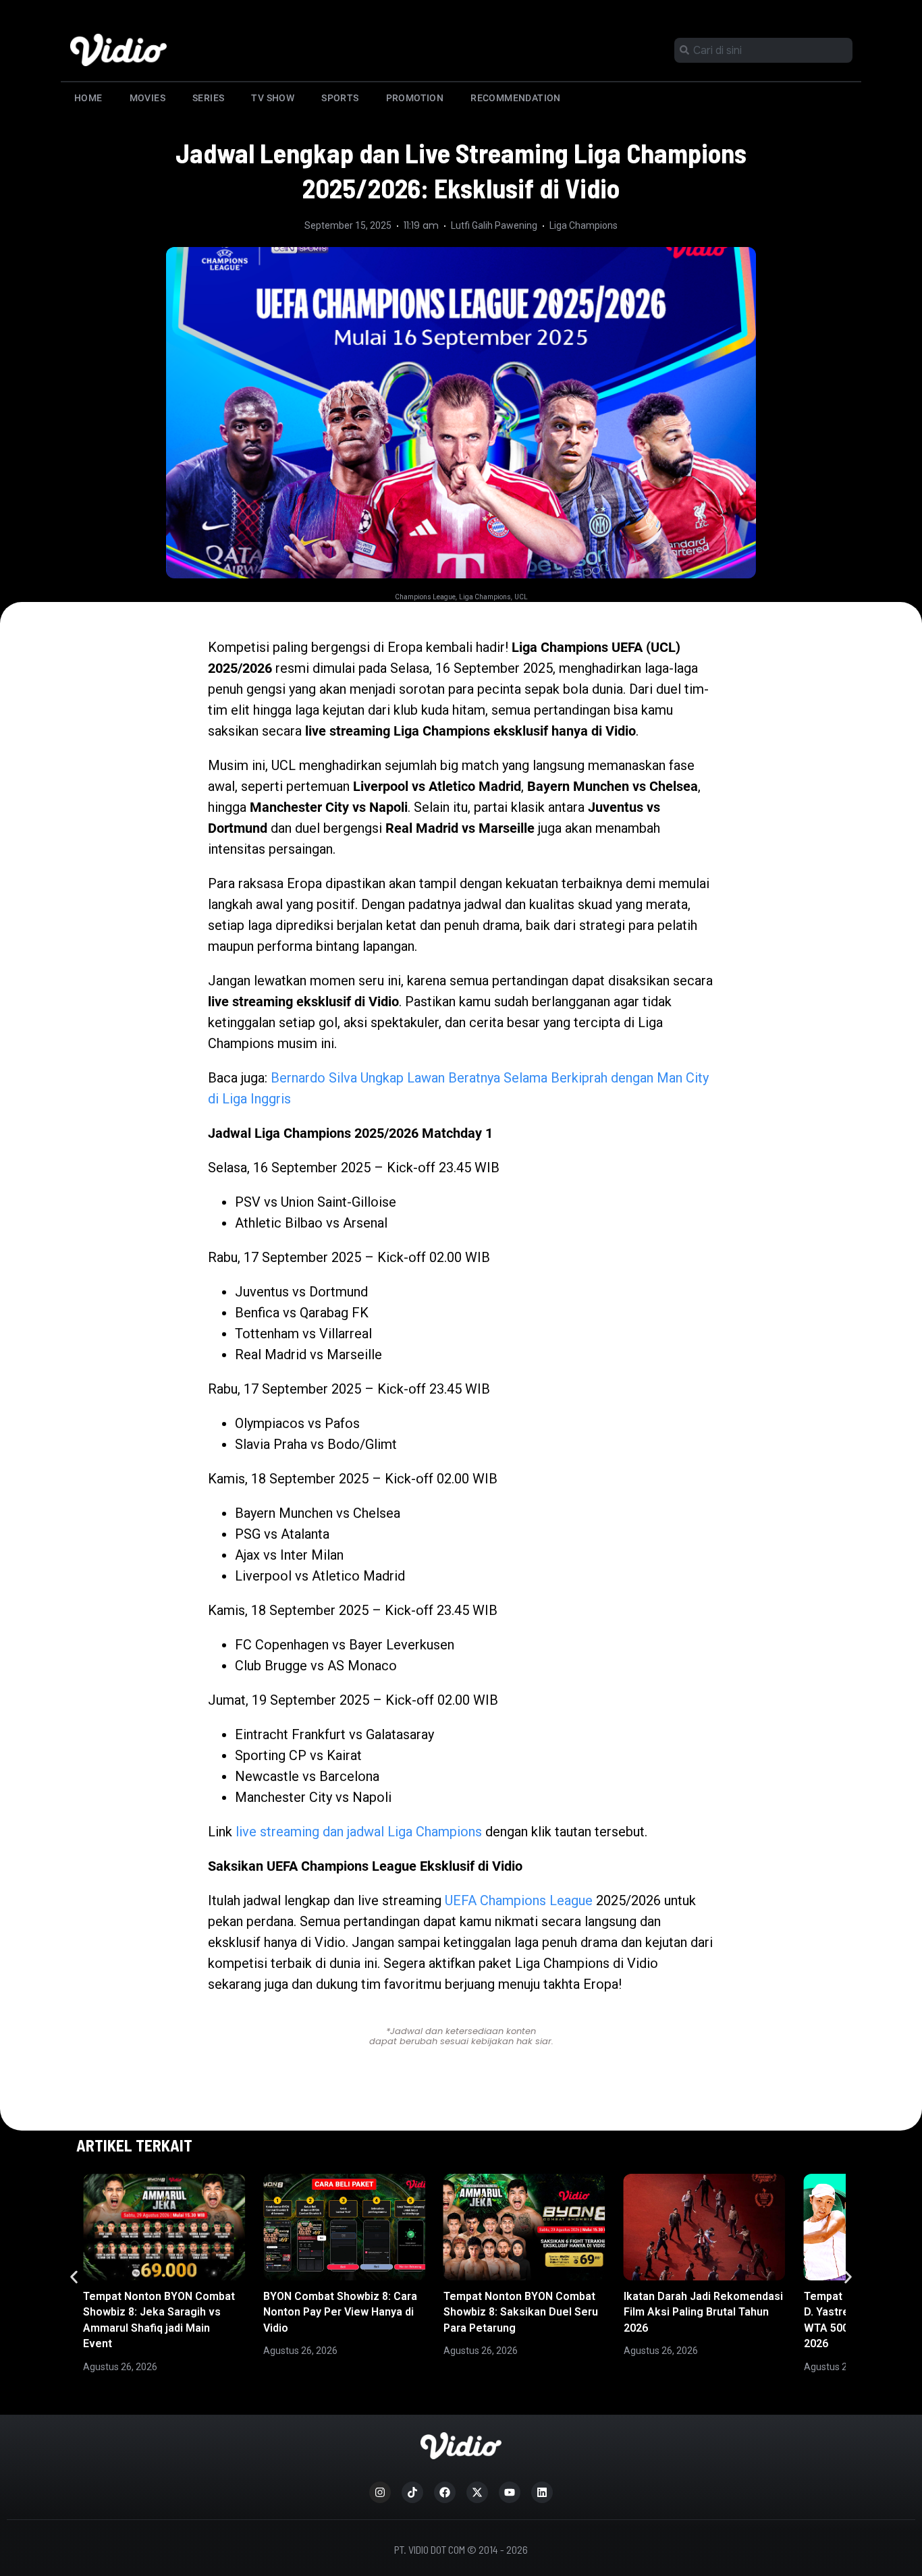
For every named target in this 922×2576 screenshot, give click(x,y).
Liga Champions (584, 225)
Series (208, 98)
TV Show (273, 98)
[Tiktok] (412, 2492)
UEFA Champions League (519, 1900)
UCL (521, 597)
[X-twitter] (477, 2492)
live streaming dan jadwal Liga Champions (359, 1832)
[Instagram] (380, 2492)
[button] (74, 2277)
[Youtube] (510, 2492)
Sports (340, 98)
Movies (147, 98)
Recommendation (516, 98)
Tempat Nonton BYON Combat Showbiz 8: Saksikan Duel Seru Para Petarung (521, 2312)
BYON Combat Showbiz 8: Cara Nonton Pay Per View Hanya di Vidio (340, 2312)
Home (88, 98)
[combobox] (763, 50)
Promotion (415, 98)
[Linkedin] (542, 2492)
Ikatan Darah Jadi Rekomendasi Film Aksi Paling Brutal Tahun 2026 (703, 2312)
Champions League (425, 597)
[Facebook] (445, 2492)
